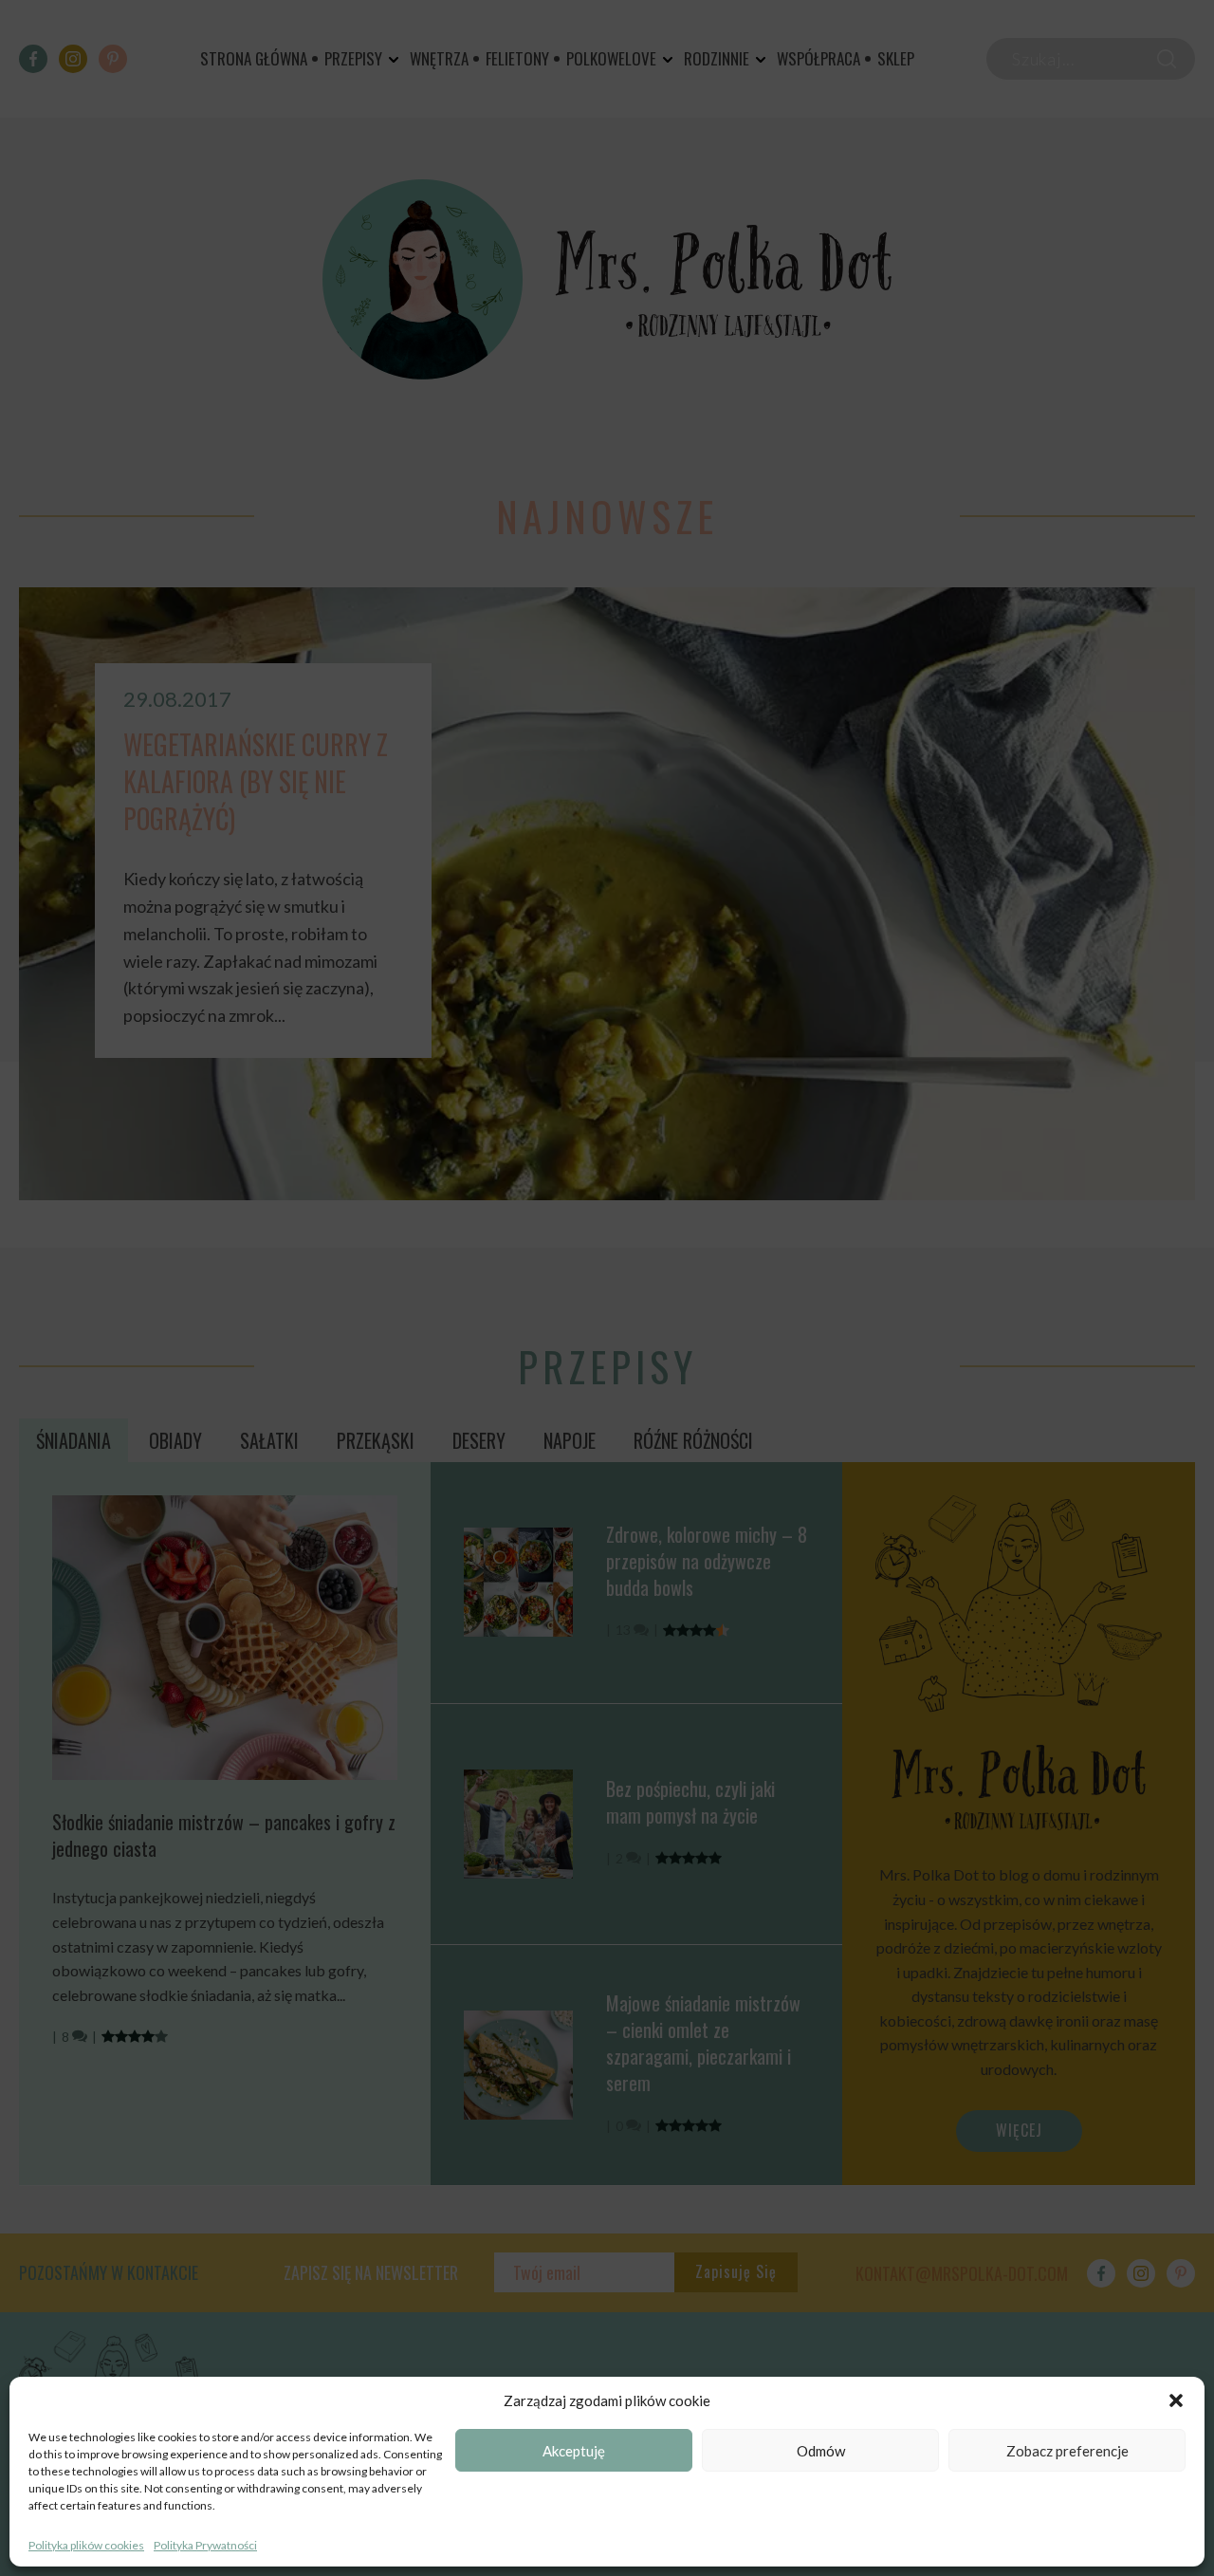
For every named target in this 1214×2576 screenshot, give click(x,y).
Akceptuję (574, 2451)
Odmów (821, 2451)
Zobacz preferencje (1067, 2451)
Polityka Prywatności (205, 2545)
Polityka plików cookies (86, 2545)
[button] (1176, 2400)
